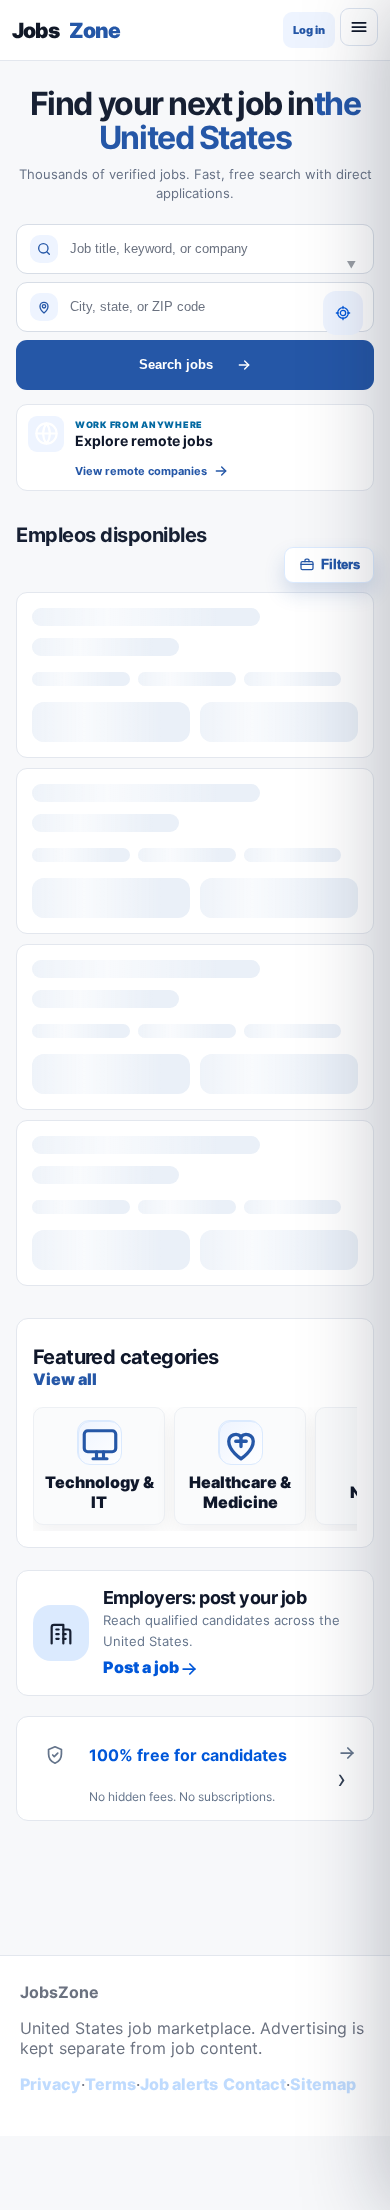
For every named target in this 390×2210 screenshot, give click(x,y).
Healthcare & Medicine (240, 1492)
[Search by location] (343, 313)
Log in (309, 30)
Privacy (50, 2084)
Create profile (347, 1768)
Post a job (141, 1667)
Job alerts (179, 2084)
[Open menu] (359, 27)
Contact (254, 2084)
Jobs (66, 30)
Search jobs (176, 364)
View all (65, 1379)
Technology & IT (99, 1492)
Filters (340, 564)
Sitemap (323, 2084)
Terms (110, 2084)
